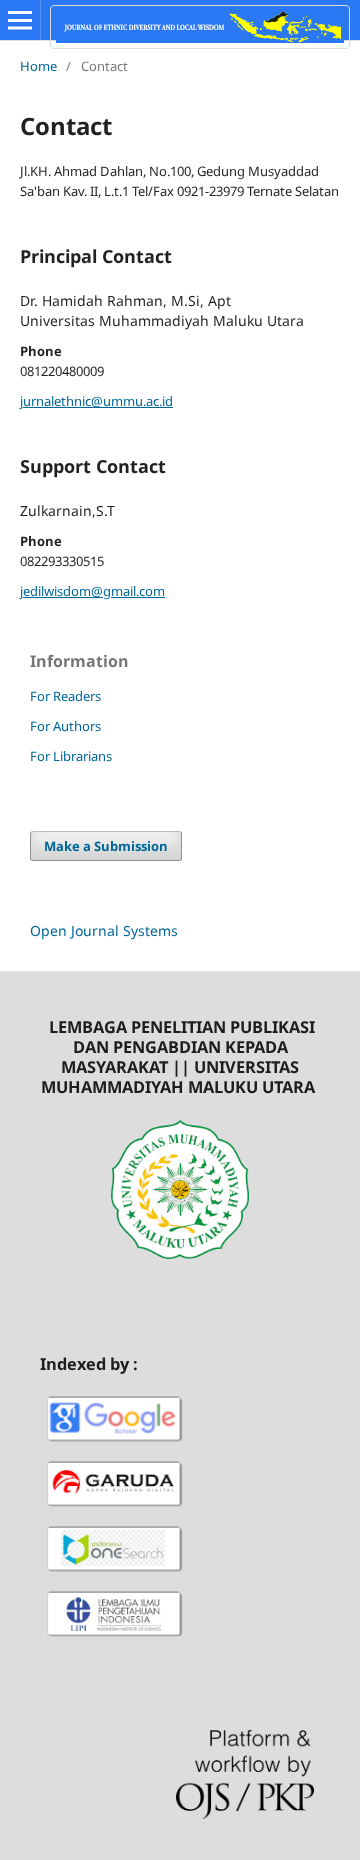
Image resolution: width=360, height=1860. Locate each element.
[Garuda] (115, 1509)
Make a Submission (106, 846)
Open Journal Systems (104, 930)
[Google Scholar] (115, 1444)
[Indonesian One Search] (115, 1574)
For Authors (65, 726)
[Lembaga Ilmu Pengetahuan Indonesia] (115, 1639)
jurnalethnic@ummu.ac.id (96, 401)
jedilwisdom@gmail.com (92, 591)
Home (38, 66)
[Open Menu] (20, 20)
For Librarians (71, 756)
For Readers (65, 696)
